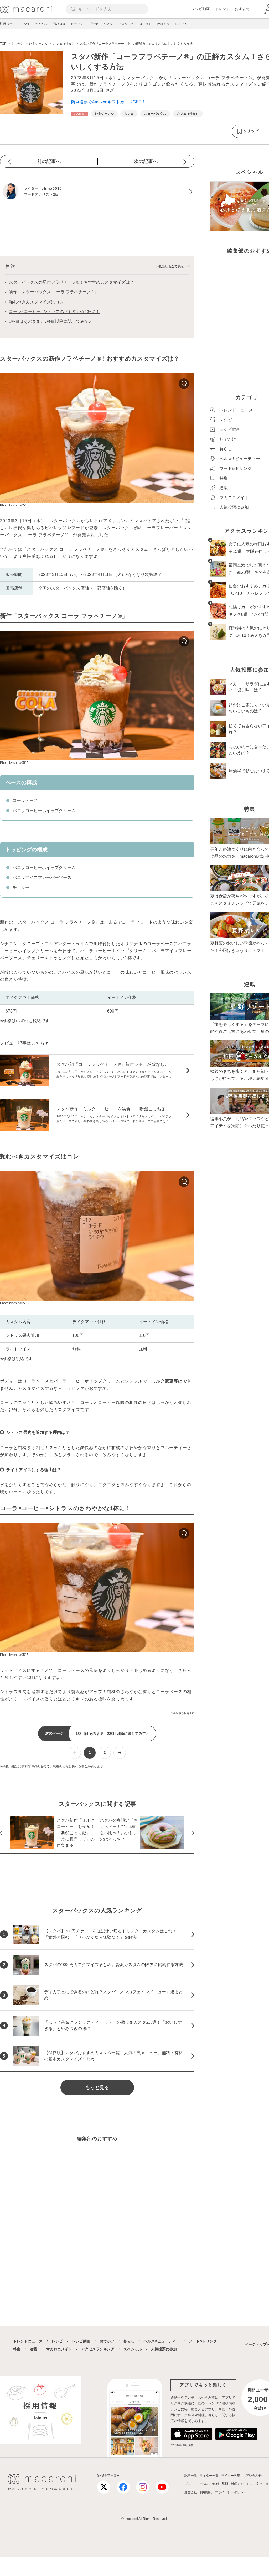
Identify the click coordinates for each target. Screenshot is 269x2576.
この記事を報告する (183, 1713)
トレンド (222, 9)
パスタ (108, 24)
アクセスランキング (98, 2349)
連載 (33, 2349)
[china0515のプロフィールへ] (97, 192)
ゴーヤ (94, 24)
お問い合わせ (252, 2476)
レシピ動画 (200, 9)
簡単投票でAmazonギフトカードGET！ (108, 102)
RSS (225, 2484)
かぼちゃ (163, 24)
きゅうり (146, 24)
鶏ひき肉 (59, 24)
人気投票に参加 (164, 2349)
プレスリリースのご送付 (202, 2484)
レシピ (57, 2341)
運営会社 (191, 2492)
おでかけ (107, 2341)
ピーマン (77, 24)
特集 (17, 2349)
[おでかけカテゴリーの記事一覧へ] (80, 114)
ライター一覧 (209, 2476)
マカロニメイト (59, 2349)
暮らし (129, 2341)
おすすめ (242, 9)
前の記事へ (49, 161)
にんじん (181, 24)
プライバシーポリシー (231, 2492)
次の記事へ (146, 161)
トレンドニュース (28, 2341)
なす (27, 24)
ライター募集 (231, 2476)
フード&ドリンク (203, 2341)
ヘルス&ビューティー (162, 2341)
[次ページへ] (120, 1753)
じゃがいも (126, 24)
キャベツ (42, 24)
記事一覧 (191, 2476)
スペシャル (133, 2349)
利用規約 (206, 2492)
